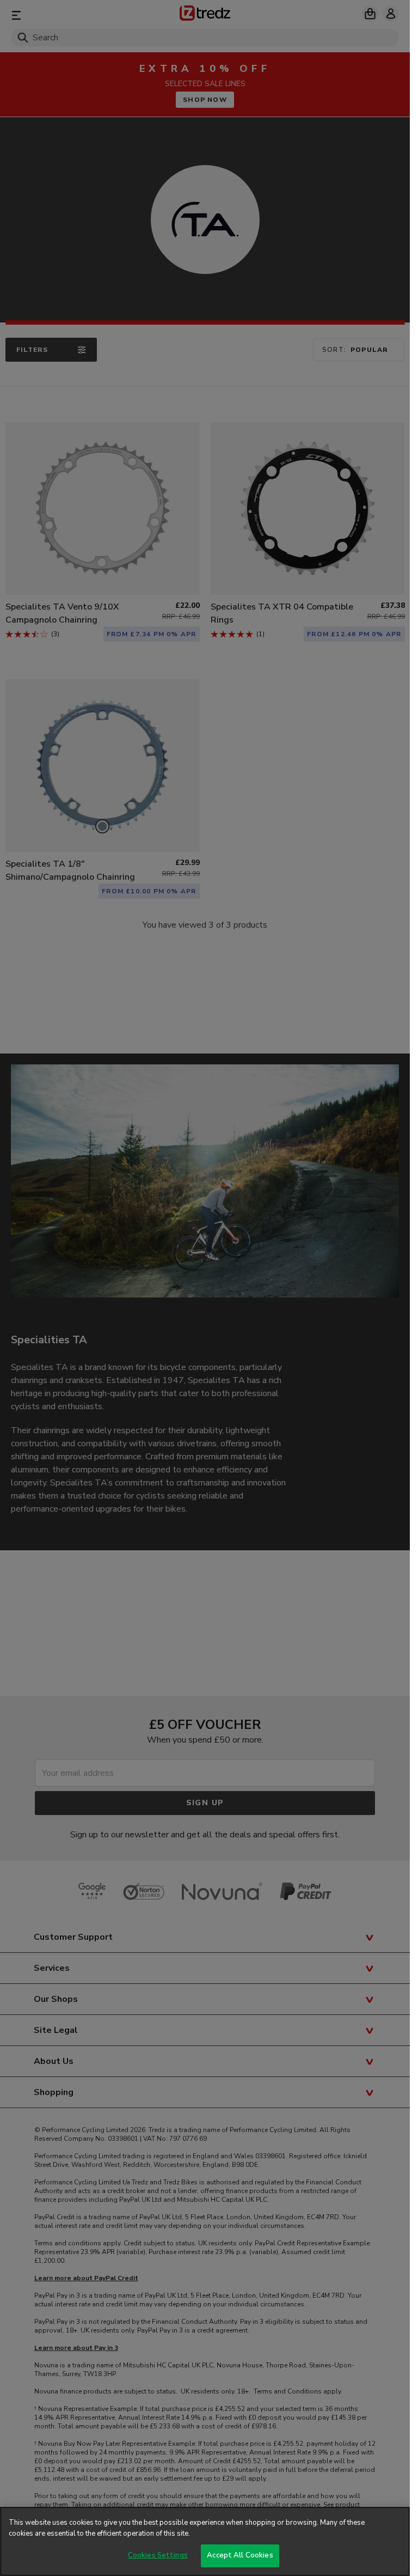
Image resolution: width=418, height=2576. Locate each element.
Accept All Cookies (240, 2555)
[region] (205, 2541)
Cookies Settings (158, 2555)
